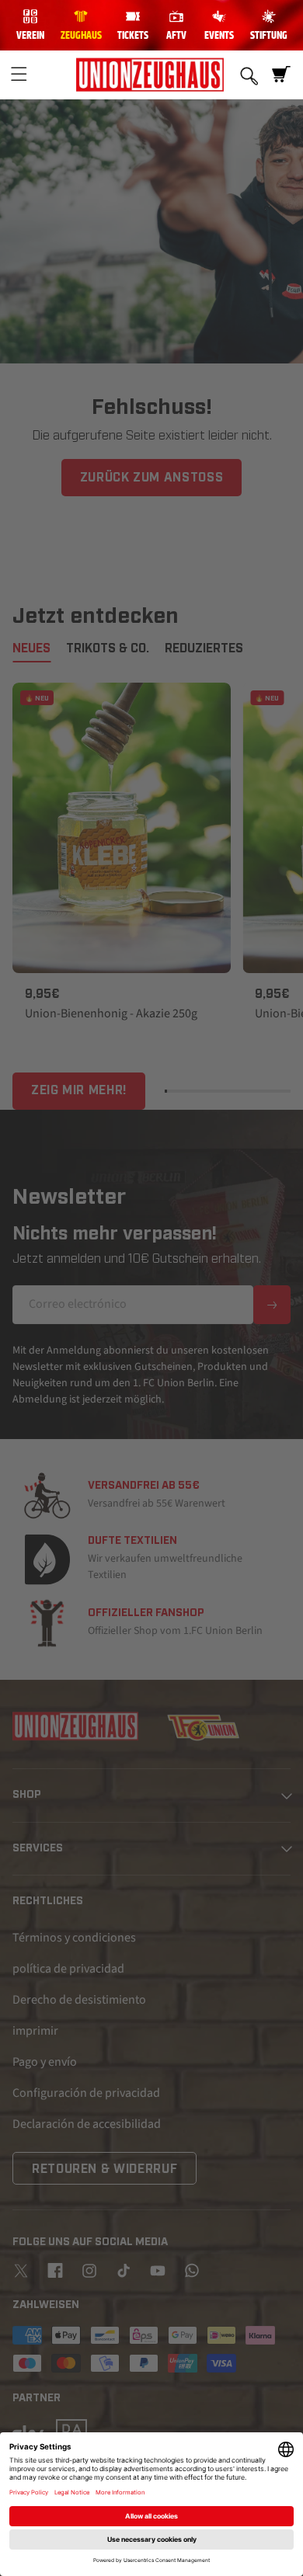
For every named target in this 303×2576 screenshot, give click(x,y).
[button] (19, 75)
